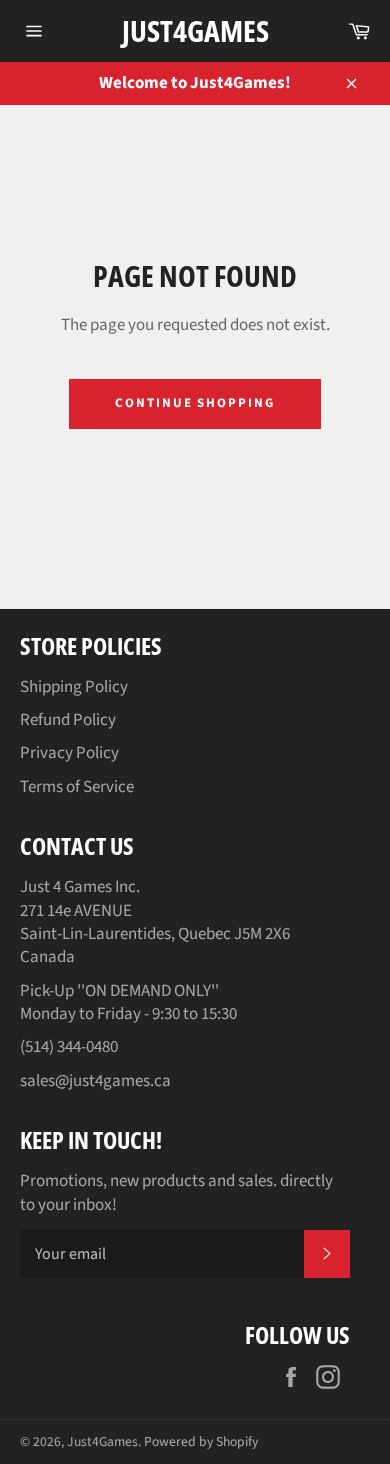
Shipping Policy (74, 687)
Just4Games (195, 30)
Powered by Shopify (201, 1441)
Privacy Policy (69, 753)
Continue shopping (195, 403)
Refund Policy (68, 720)
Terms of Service (77, 787)
